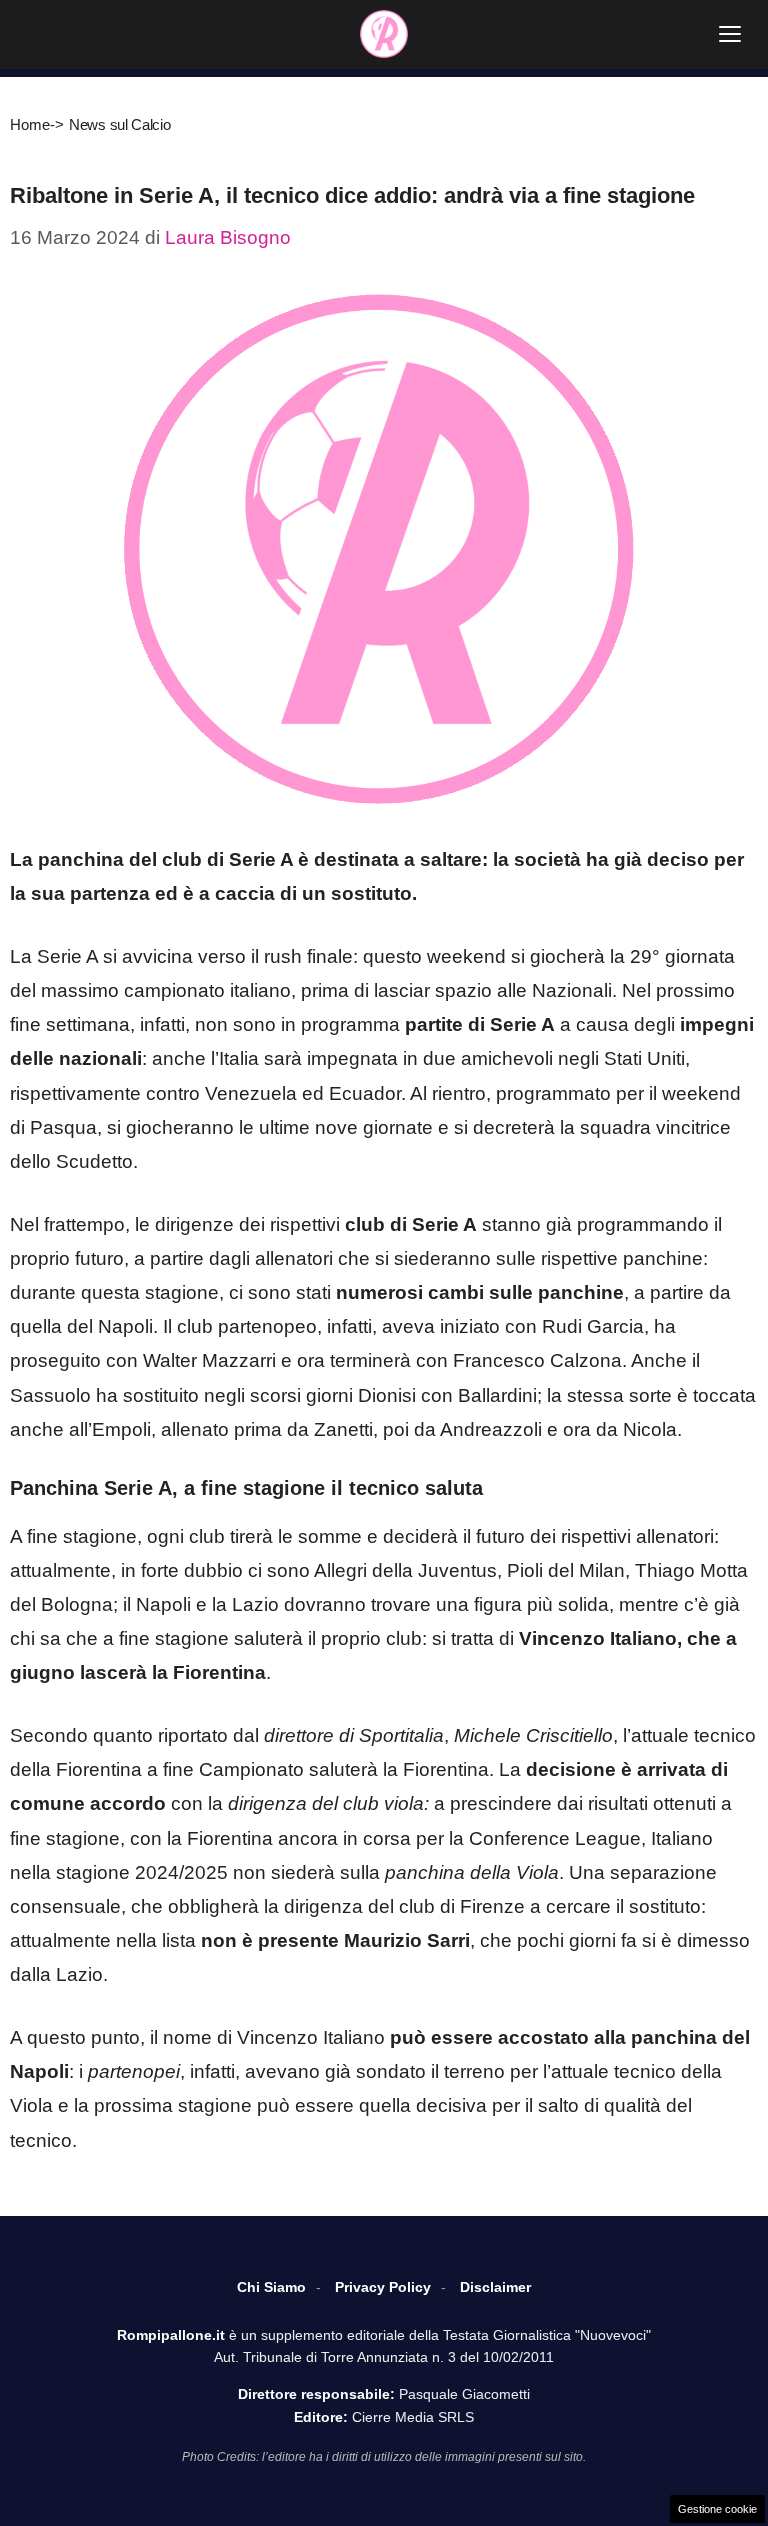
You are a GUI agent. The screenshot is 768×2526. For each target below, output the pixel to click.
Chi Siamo (271, 2287)
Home (30, 124)
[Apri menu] (730, 34)
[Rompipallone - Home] (384, 34)
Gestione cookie (717, 2509)
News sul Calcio (120, 124)
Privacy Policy (383, 2287)
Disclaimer (495, 2287)
